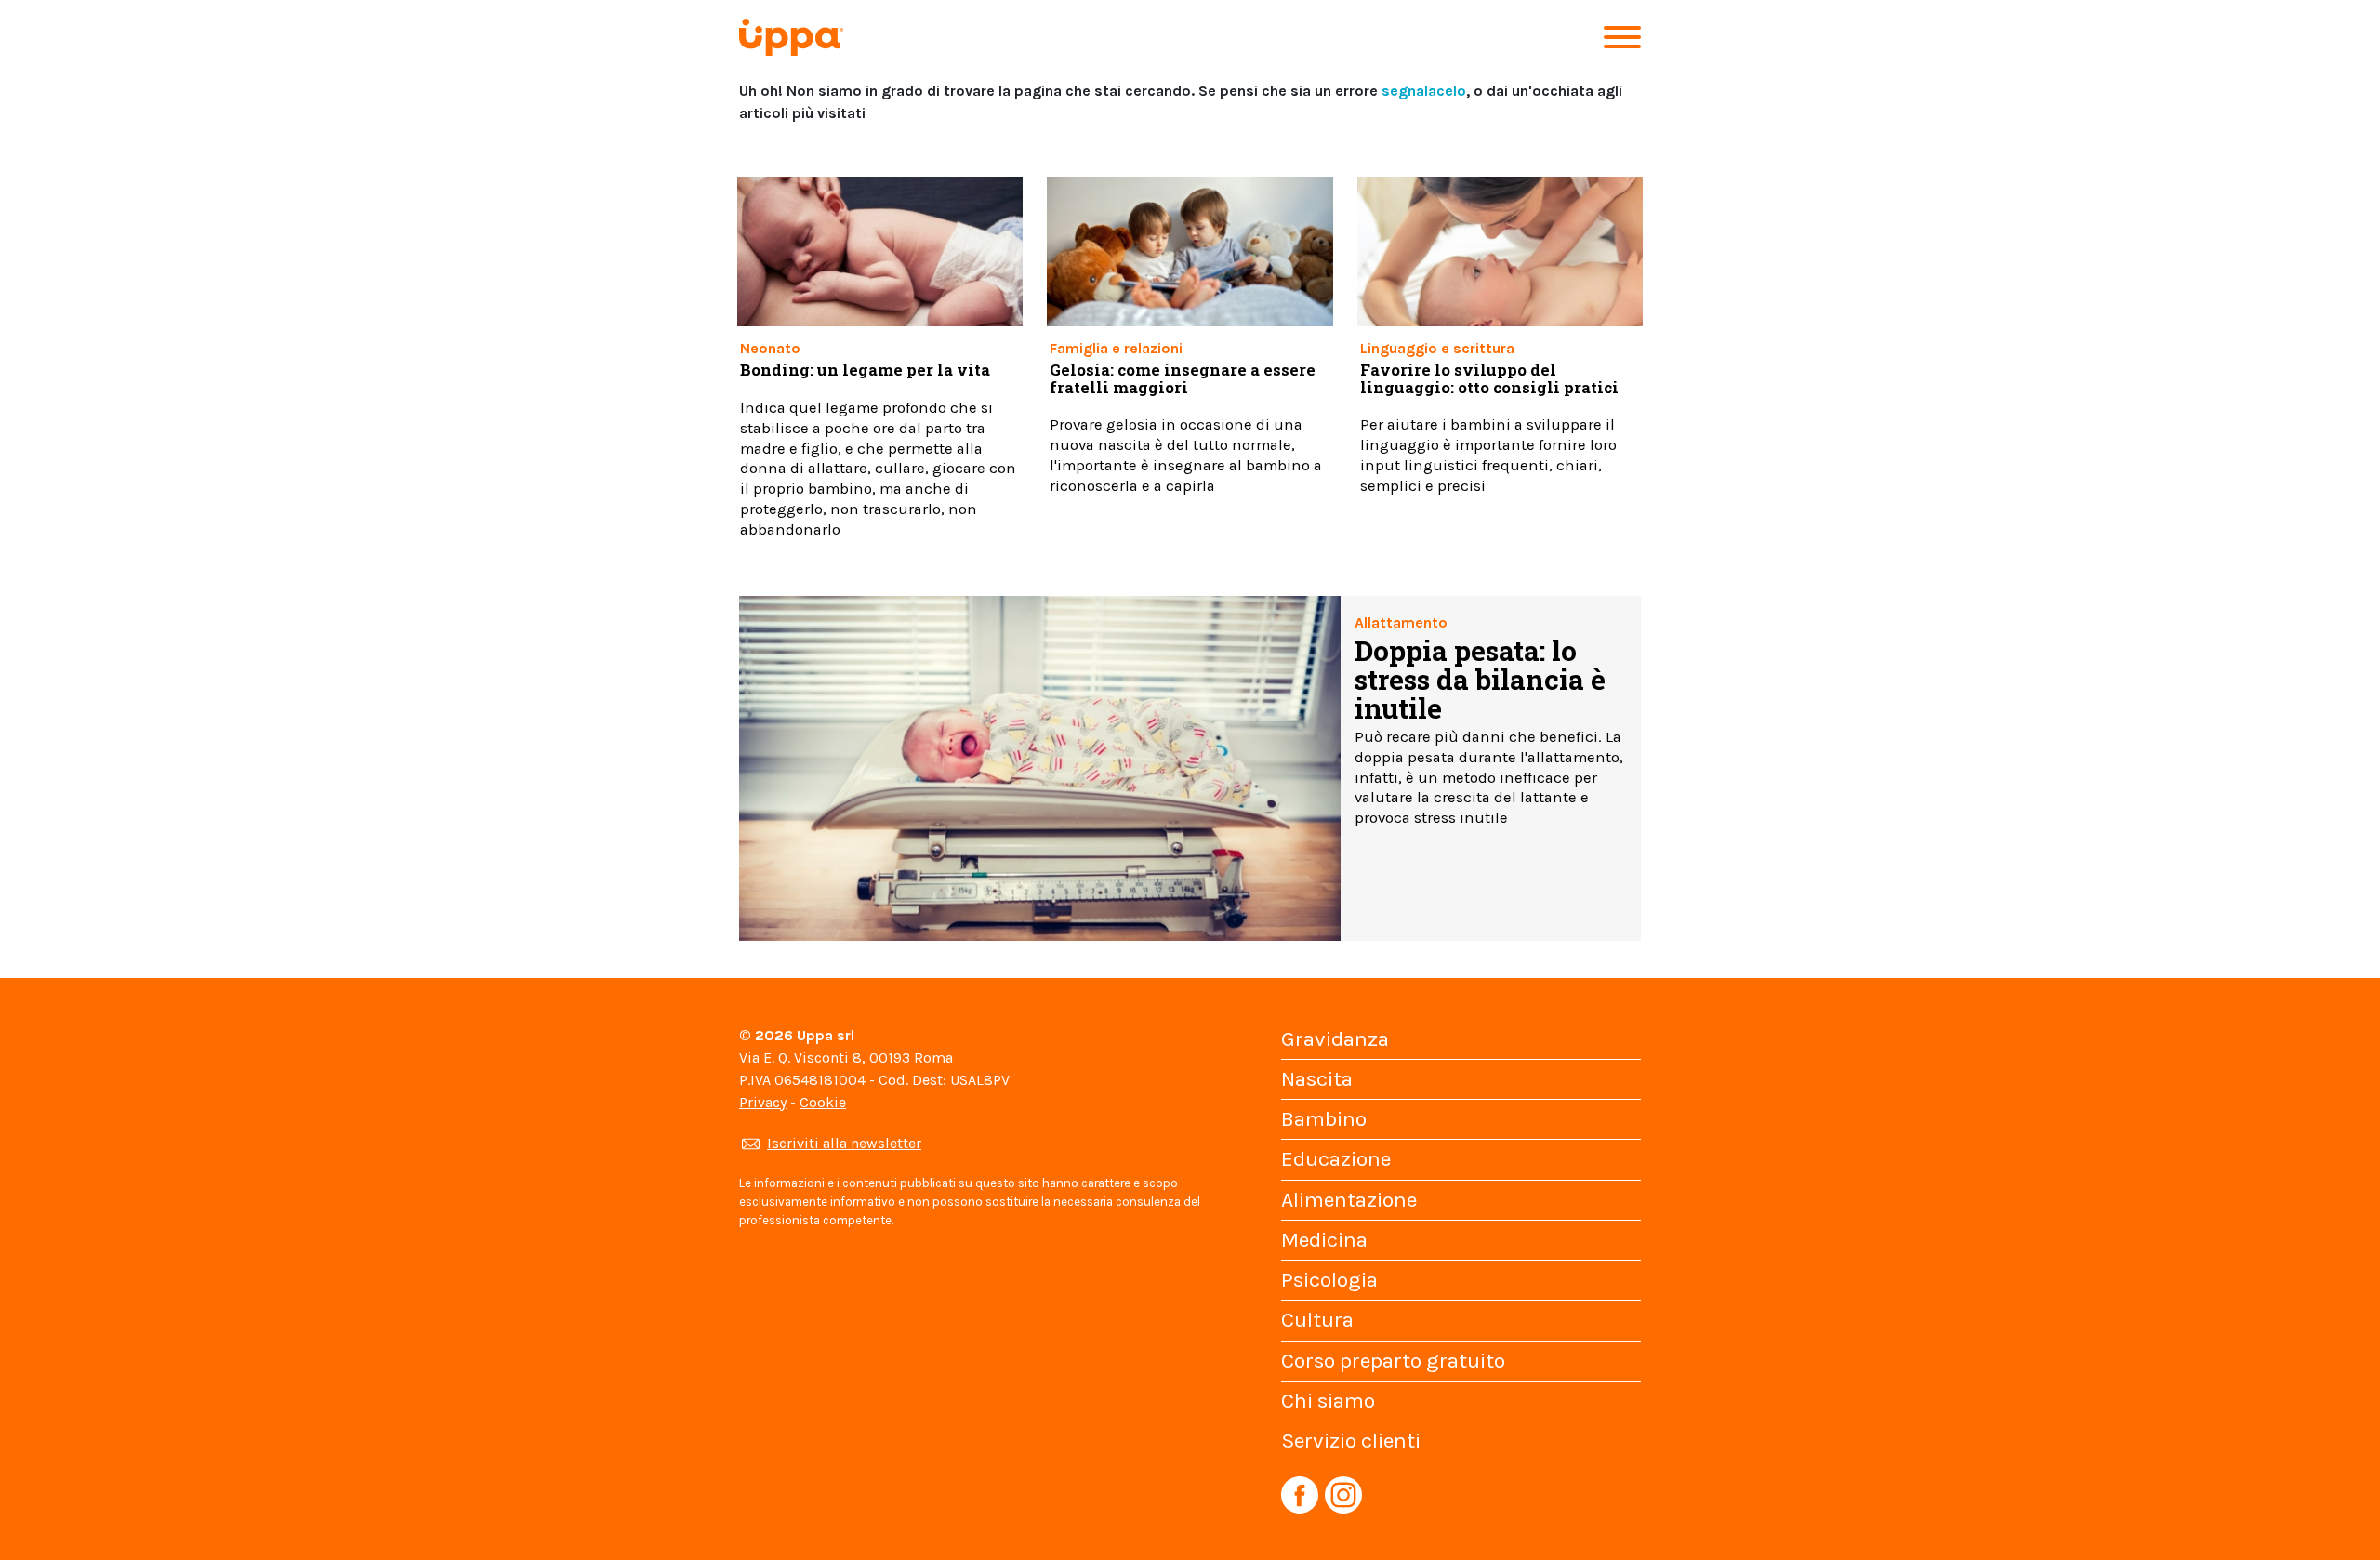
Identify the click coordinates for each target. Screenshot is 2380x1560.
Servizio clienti (1351, 1441)
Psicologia (1329, 1280)
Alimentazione (1349, 1200)
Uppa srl (824, 1035)
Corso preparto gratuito (1393, 1361)
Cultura (1317, 1320)
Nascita (1317, 1079)
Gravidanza (1335, 1039)
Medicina (1324, 1240)
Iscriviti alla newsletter (844, 1143)
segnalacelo (1424, 91)
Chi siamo (1328, 1401)
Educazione (1336, 1159)
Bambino (1324, 1119)
